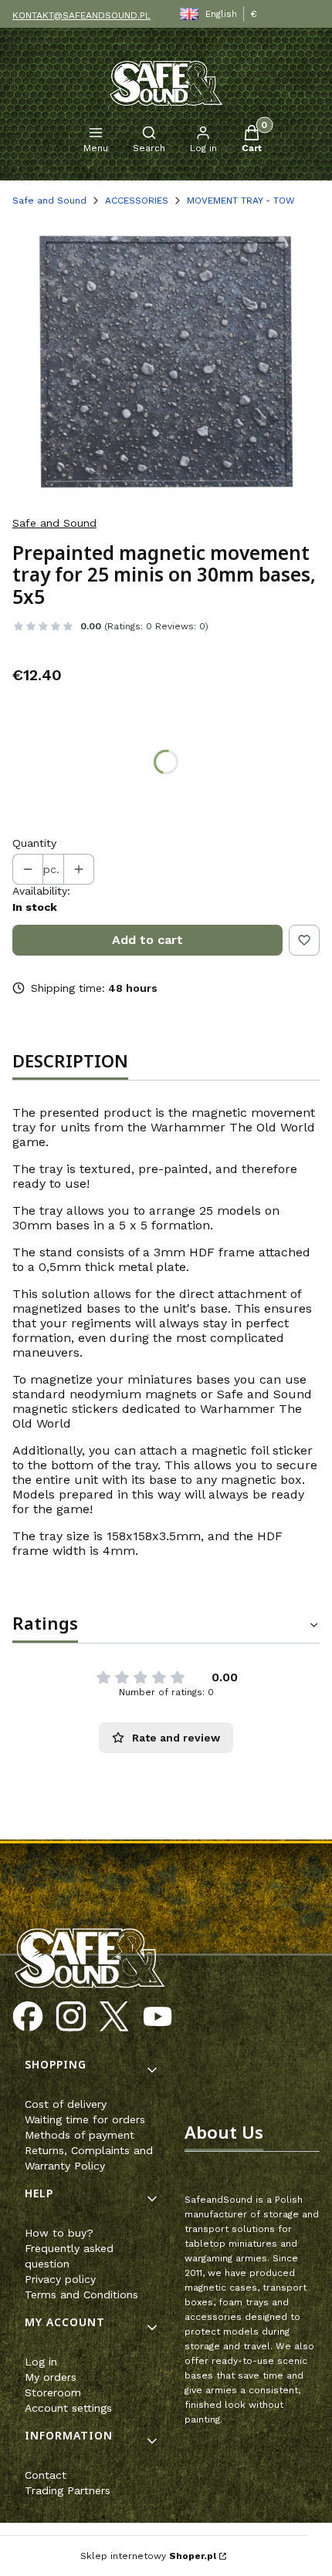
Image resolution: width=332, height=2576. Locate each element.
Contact (46, 2475)
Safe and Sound (49, 201)
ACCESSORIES (137, 201)
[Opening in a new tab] (28, 2017)
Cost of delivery (66, 2104)
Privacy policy (60, 2279)
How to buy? (59, 2233)
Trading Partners (68, 2490)
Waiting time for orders (85, 2119)
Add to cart (147, 940)
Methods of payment (80, 2135)
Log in (41, 2362)
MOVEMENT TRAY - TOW (241, 201)
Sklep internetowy (148, 2556)
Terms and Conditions (81, 2294)
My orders (51, 2377)
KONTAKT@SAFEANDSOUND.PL (81, 15)
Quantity (34, 843)
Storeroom (53, 2392)
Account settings (68, 2408)
